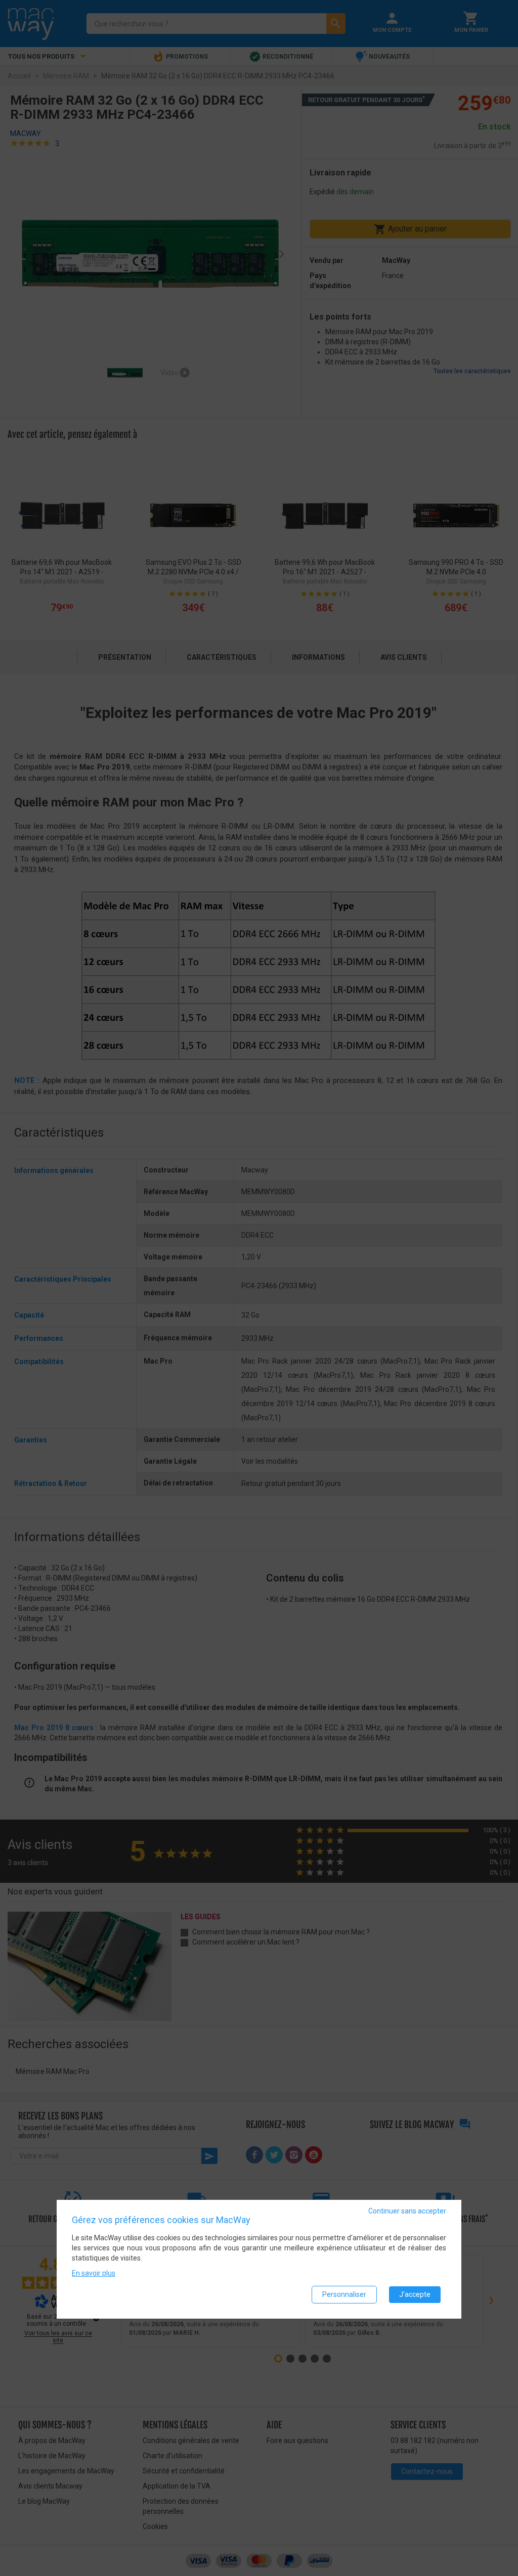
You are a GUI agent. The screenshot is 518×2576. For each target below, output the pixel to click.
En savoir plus (94, 2273)
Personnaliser (344, 2294)
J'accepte (415, 2294)
